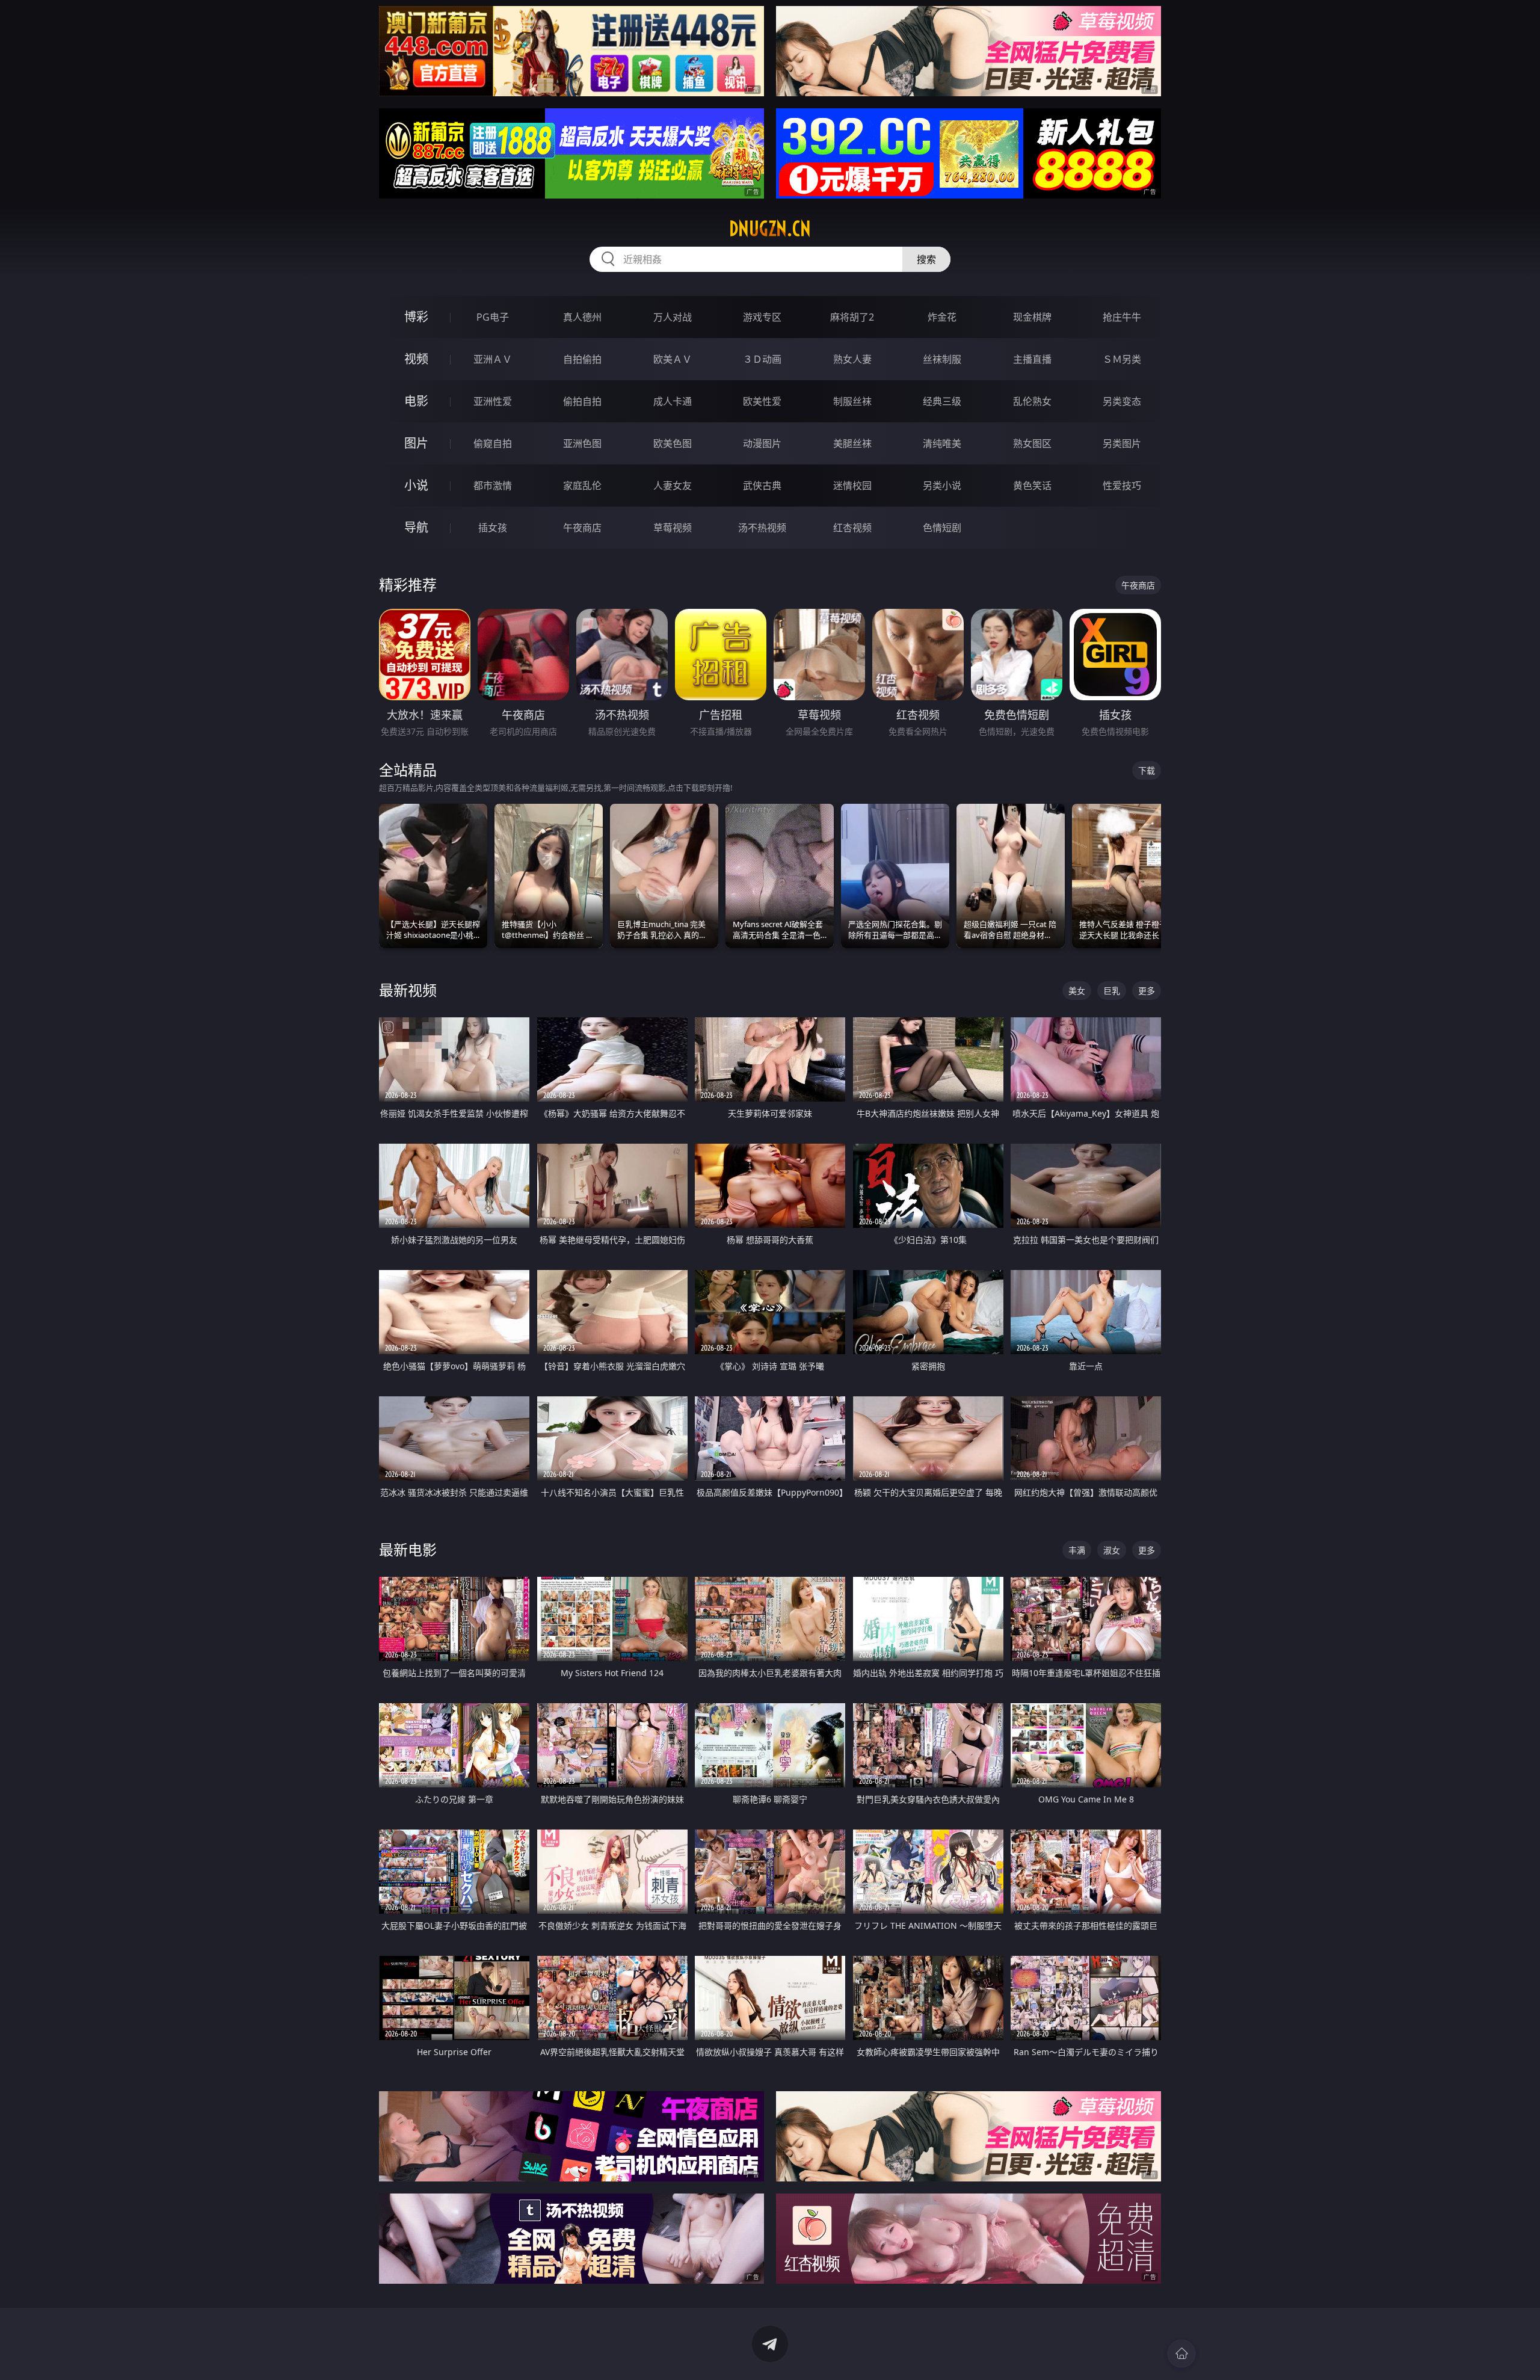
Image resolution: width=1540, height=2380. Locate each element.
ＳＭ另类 (1122, 359)
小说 (416, 485)
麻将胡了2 (852, 317)
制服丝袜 (852, 401)
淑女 (1112, 1550)
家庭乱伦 (582, 486)
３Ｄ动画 (762, 359)
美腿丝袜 (852, 443)
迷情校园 (852, 486)
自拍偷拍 (582, 359)
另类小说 (942, 486)
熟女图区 (1032, 443)
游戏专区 (762, 317)
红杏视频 (852, 528)
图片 (416, 443)
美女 (1077, 991)
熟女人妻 (852, 359)
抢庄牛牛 (1122, 317)
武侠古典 (762, 486)
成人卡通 (673, 401)
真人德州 (582, 317)
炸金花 (942, 317)
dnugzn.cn (770, 229)
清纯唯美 (942, 443)
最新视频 (408, 990)
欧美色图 (673, 443)
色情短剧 (942, 528)
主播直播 (1032, 359)
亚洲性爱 (493, 401)
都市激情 (493, 486)
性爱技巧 (1122, 486)
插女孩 (493, 528)
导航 (416, 527)
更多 (1147, 991)
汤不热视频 (762, 528)
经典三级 (942, 401)
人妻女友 (673, 486)
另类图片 (1122, 443)
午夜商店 (582, 528)
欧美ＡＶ (673, 359)
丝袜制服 (942, 359)
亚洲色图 (582, 443)
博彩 (416, 317)
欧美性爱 (762, 401)
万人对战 (673, 317)
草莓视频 (673, 528)
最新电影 (408, 1549)
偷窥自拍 (493, 443)
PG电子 (493, 317)
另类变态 (1122, 401)
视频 (416, 359)
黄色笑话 (1032, 486)
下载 (1147, 770)
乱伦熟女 (1032, 401)
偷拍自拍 (582, 401)
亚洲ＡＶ (493, 359)
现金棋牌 (1032, 317)
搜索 (926, 259)
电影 (416, 401)
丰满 (1077, 1550)
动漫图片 (762, 443)
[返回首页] (1181, 2354)
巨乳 (1112, 991)
